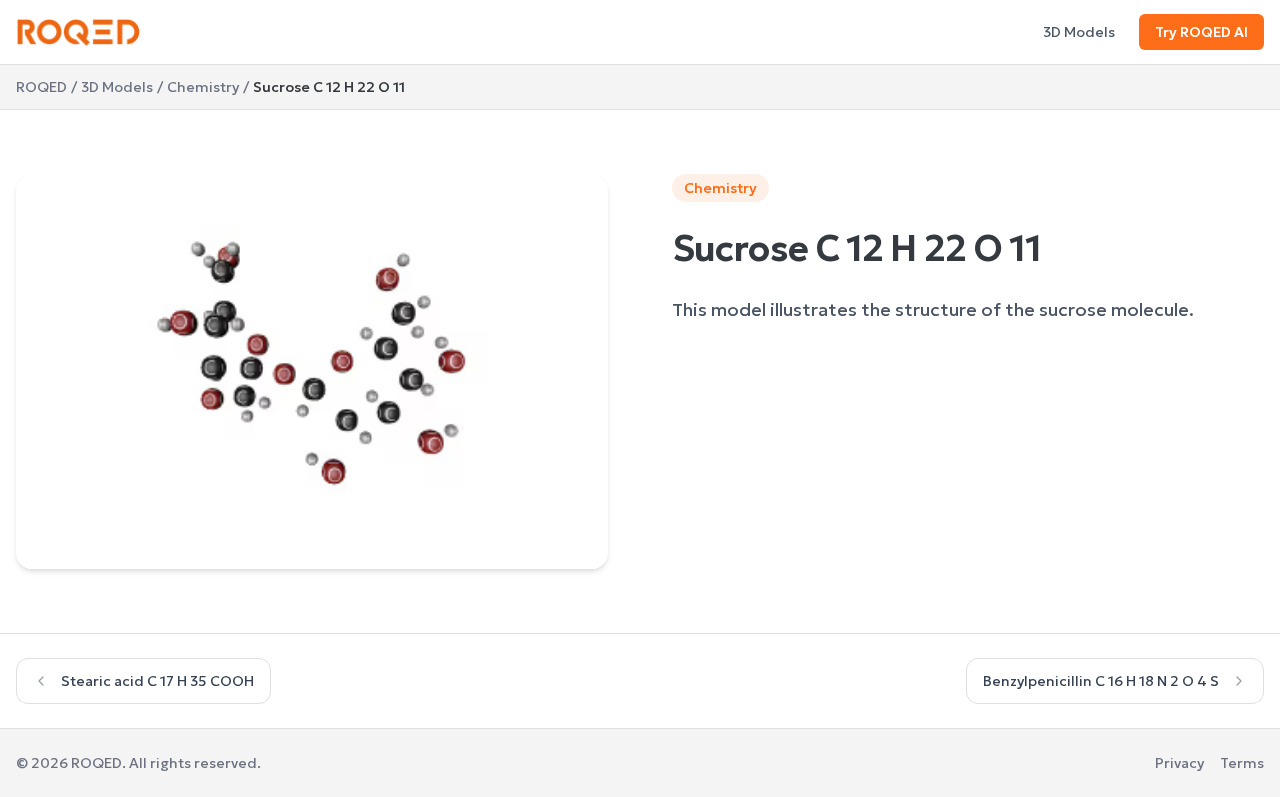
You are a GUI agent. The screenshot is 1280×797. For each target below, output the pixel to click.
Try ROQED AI (1201, 32)
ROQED (41, 87)
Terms (1242, 763)
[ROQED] (78, 32)
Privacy (1179, 763)
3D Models (1079, 32)
